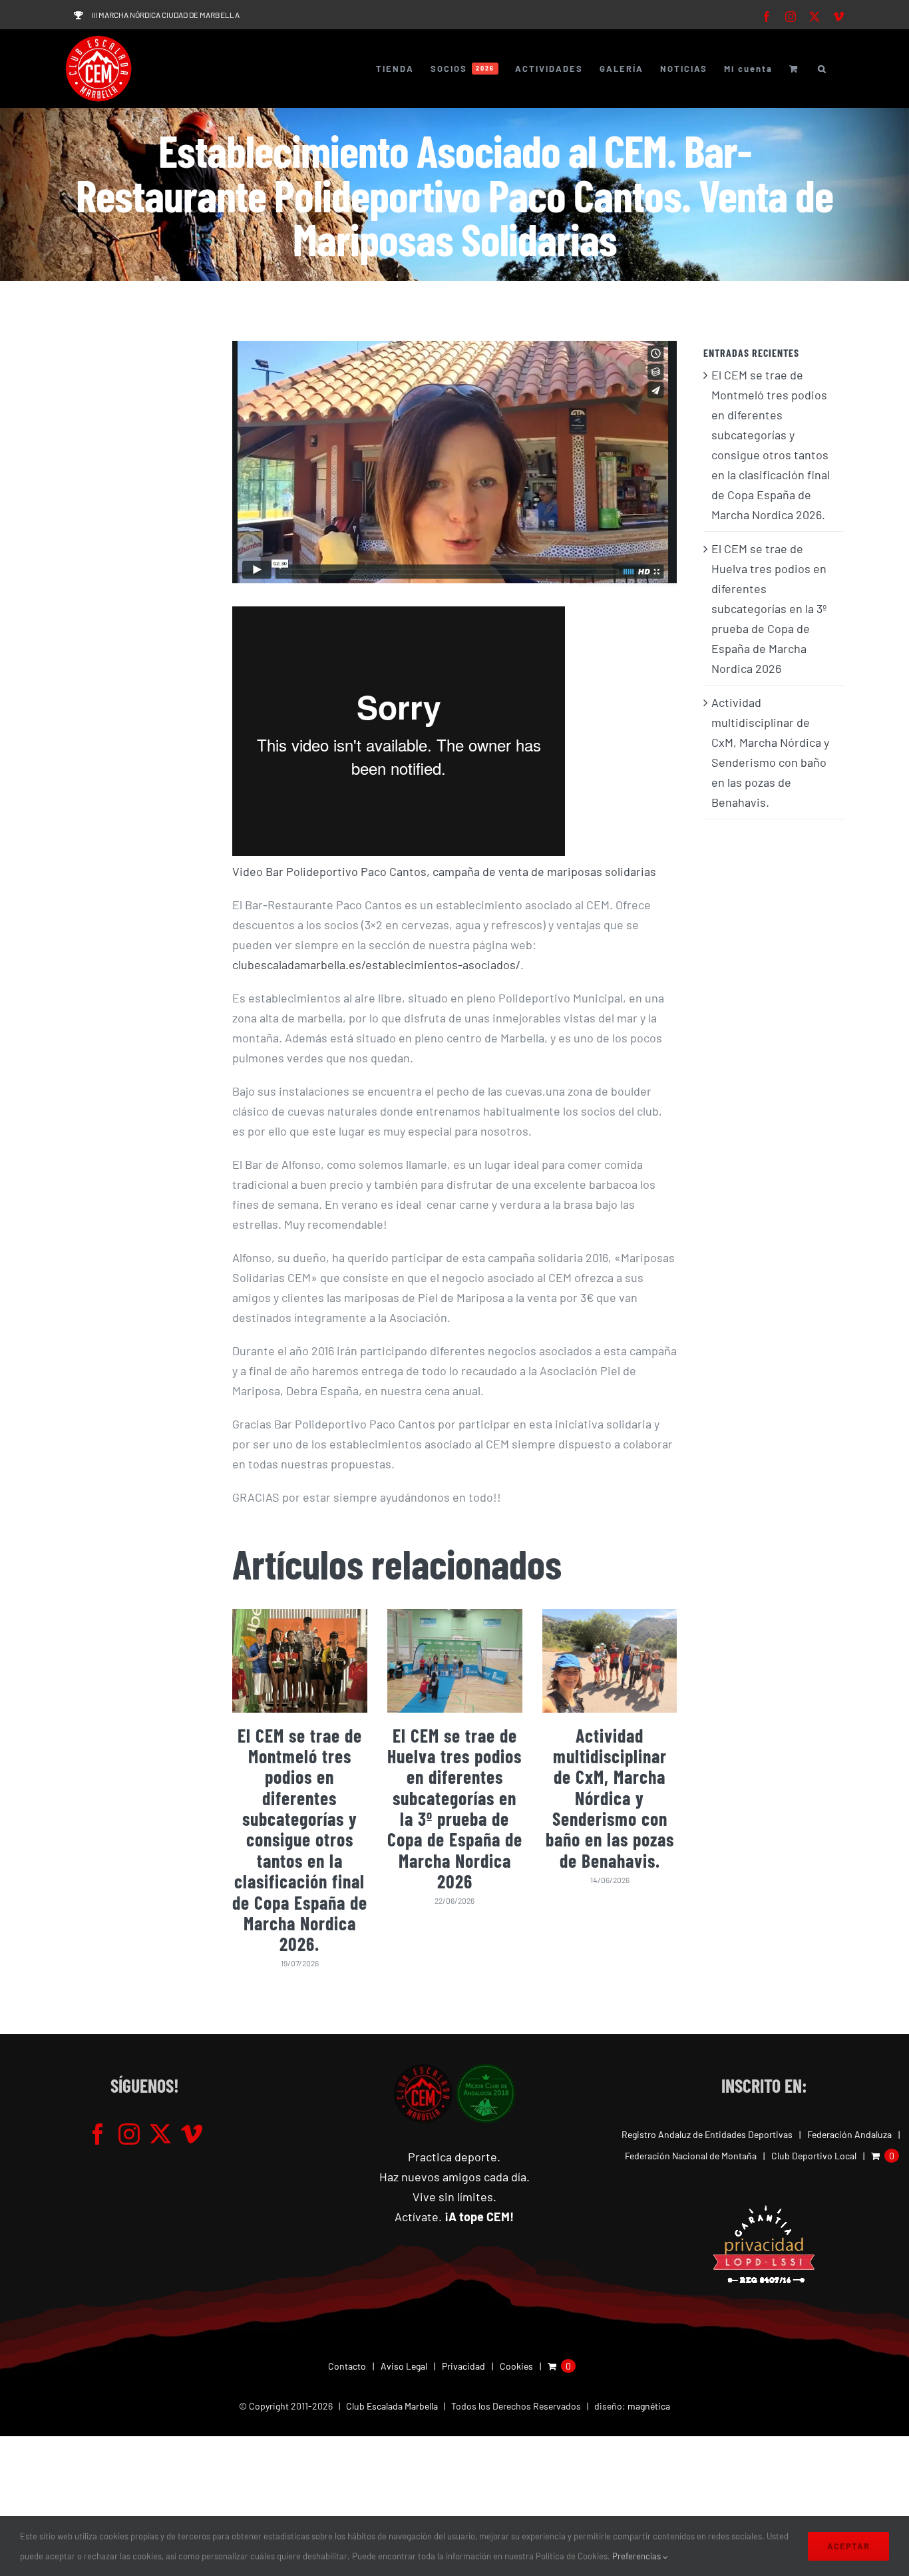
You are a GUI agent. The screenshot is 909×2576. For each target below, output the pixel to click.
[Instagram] (129, 2134)
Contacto (347, 2366)
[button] (822, 69)
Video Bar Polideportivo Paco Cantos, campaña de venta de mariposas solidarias (444, 871)
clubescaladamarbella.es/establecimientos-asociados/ (376, 965)
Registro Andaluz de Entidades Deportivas (707, 2134)
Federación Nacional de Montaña (691, 2156)
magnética (649, 2406)
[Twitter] (160, 2134)
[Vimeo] (192, 2134)
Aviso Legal (404, 2366)
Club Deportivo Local (814, 2156)
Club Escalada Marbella (392, 2406)
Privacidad (463, 2366)
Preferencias (637, 2556)
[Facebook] (98, 2134)
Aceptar (848, 2546)
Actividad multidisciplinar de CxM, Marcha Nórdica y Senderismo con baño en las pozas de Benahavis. (610, 1798)
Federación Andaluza (849, 2134)
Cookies (516, 2366)
